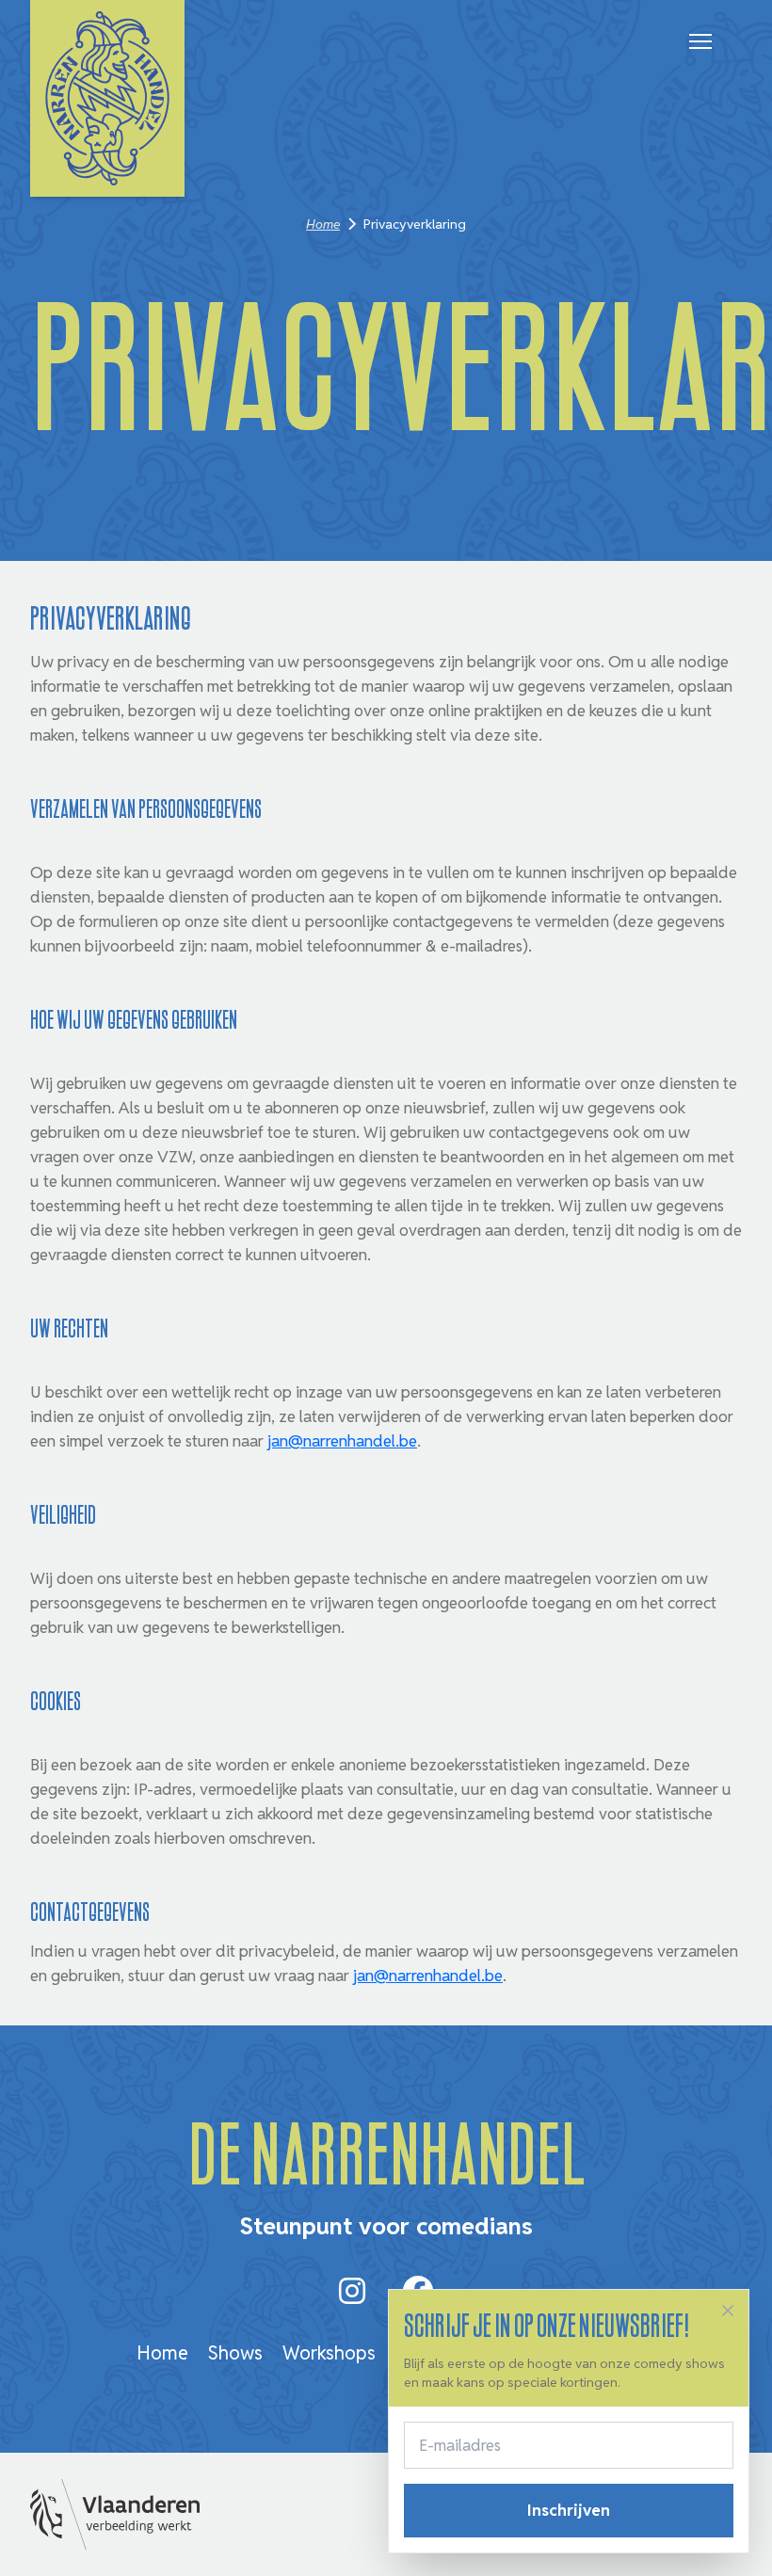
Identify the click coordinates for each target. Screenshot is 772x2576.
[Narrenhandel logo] (107, 98)
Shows (235, 2353)
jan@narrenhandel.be (342, 1441)
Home (323, 224)
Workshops (329, 2353)
